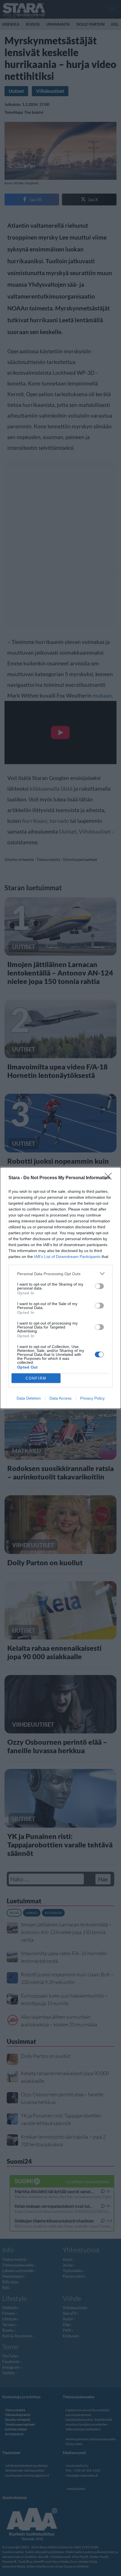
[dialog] (60, 1288)
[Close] (110, 1178)
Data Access (60, 1398)
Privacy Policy (92, 1398)
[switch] (99, 1286)
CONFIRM (36, 1378)
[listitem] (60, 1274)
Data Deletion (29, 1398)
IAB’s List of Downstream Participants (67, 1257)
